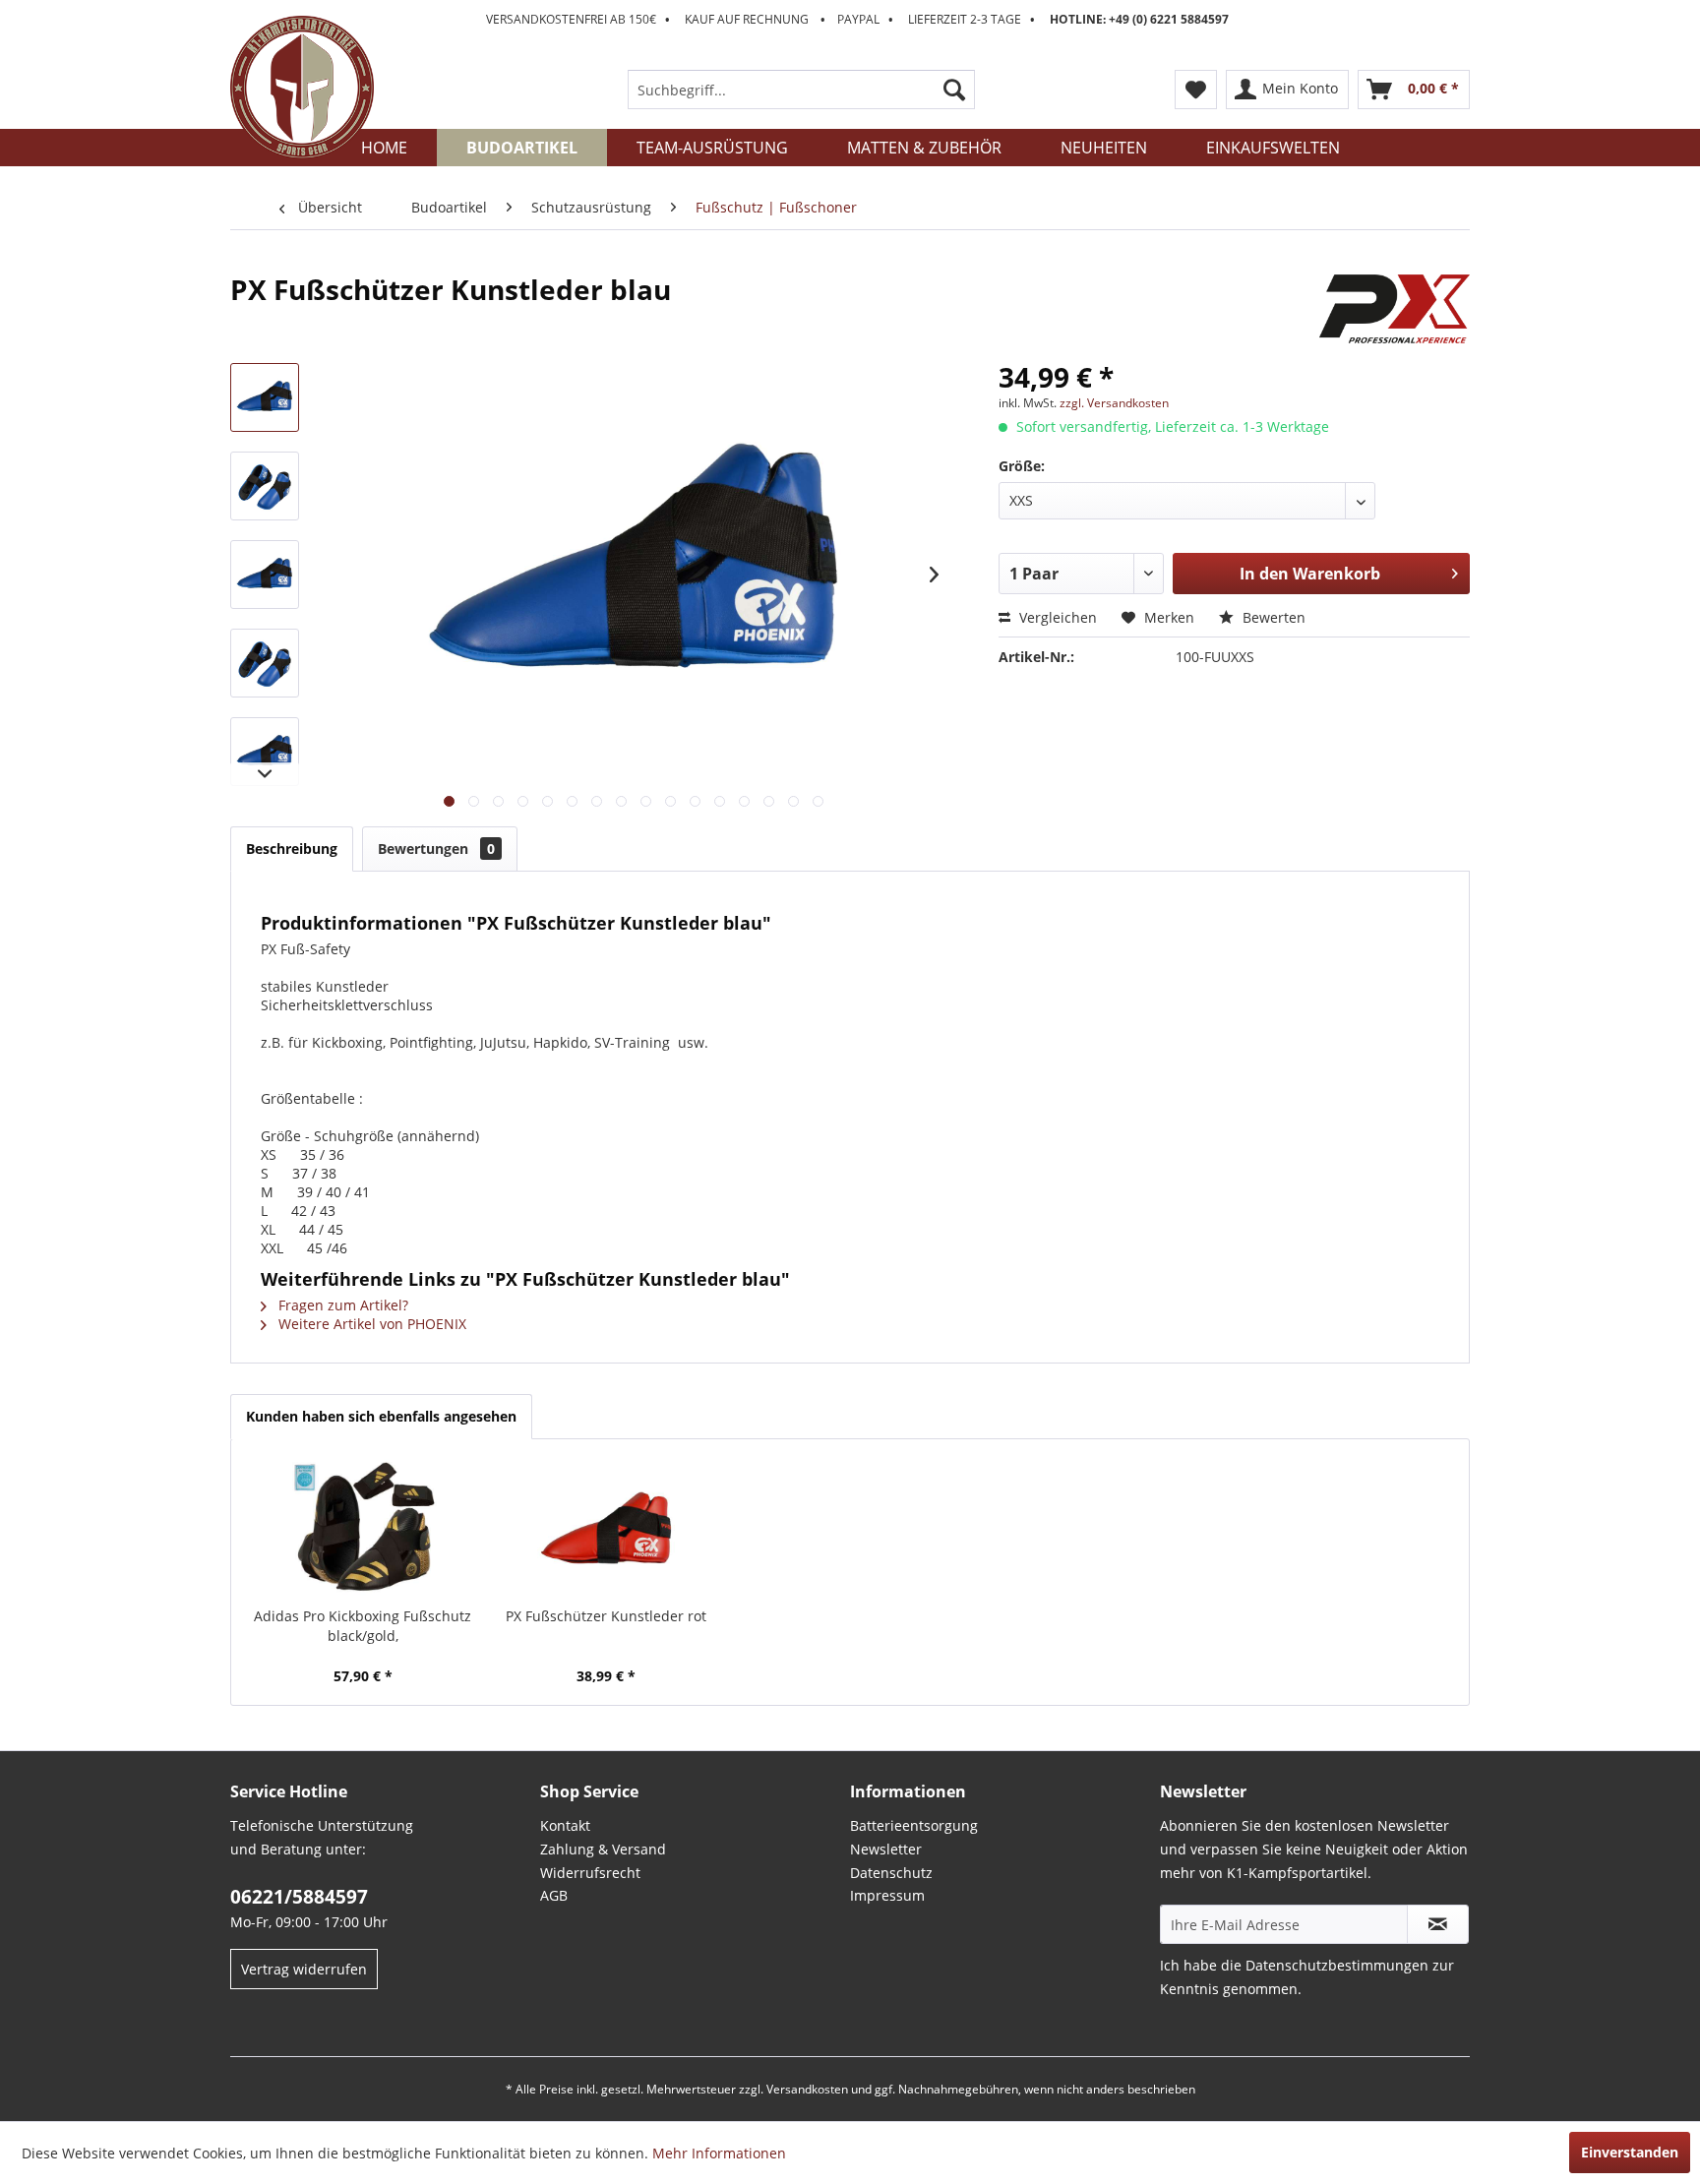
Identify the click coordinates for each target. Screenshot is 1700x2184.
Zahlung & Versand (603, 1849)
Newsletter (886, 1849)
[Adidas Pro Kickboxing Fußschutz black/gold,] (363, 1528)
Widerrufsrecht (590, 1873)
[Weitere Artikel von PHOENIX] (1395, 309)
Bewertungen (436, 849)
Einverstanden (1630, 2152)
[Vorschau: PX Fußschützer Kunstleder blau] (265, 397)
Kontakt (565, 1825)
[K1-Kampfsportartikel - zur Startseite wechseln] (302, 88)
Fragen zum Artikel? (341, 1305)
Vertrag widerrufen (304, 1969)
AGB (554, 1895)
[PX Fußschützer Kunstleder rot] (607, 1528)
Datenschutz (891, 1873)
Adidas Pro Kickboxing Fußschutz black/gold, (363, 1626)
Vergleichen (1056, 617)
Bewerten (1272, 617)
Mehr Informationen (719, 2153)
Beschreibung (292, 849)
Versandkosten (807, 2089)
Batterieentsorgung (914, 1825)
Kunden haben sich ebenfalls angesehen (381, 1416)
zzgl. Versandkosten (1114, 403)
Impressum (887, 1895)
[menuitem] (801, 90)
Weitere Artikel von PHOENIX (370, 1324)
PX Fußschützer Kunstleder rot (606, 1616)
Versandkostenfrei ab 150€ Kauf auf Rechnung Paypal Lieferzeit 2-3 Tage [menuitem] (857, 19)
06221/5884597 (299, 1897)
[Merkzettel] (1196, 90)
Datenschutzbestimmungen (1337, 1965)
